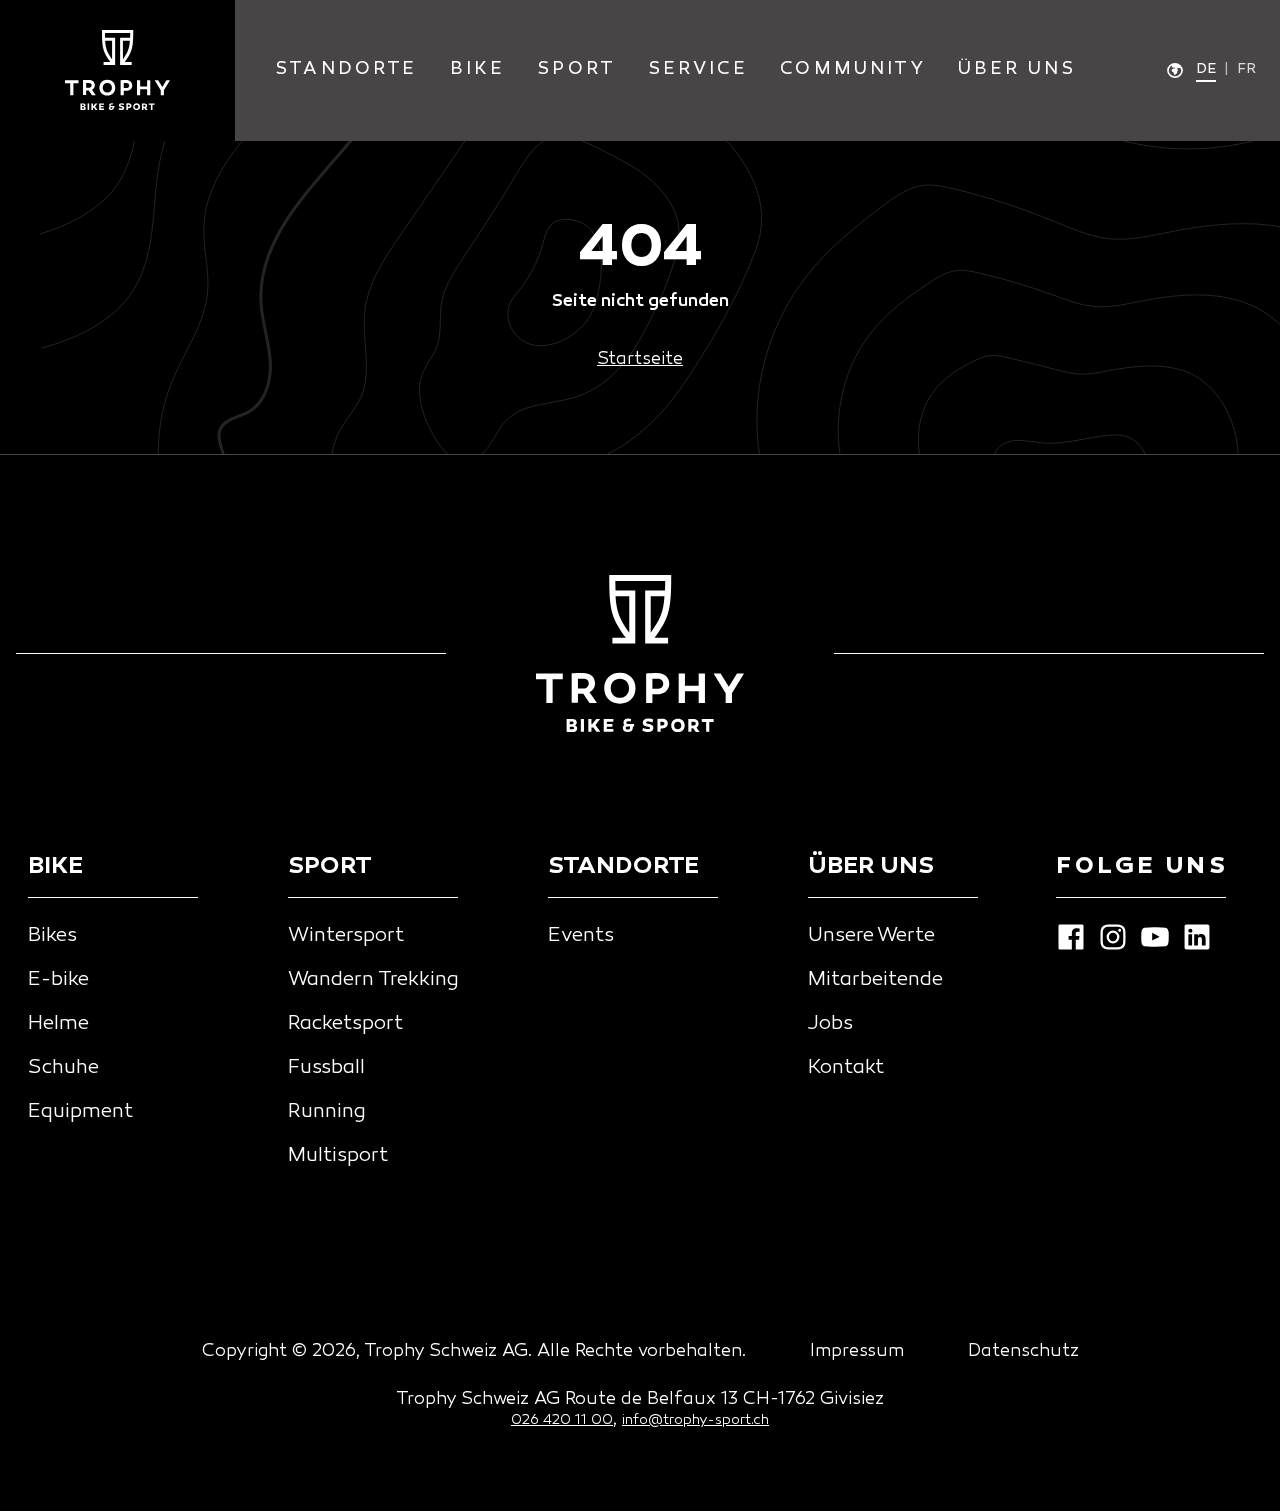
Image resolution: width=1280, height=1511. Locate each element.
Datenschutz (1023, 1351)
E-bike (58, 980)
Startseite (640, 359)
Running (327, 1112)
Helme (58, 1024)
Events (581, 936)
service (698, 69)
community (853, 69)
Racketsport (345, 1024)
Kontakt (846, 1068)
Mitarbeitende (875, 980)
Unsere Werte (871, 936)
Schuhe (63, 1068)
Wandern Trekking (373, 980)
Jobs (830, 1024)
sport (576, 69)
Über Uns (1017, 69)
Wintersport (346, 936)
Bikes (52, 936)
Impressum (857, 1351)
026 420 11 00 (562, 1420)
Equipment (80, 1112)
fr (1246, 69)
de (1206, 69)
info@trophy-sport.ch (695, 1420)
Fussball (326, 1068)
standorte (346, 69)
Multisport (338, 1156)
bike (478, 69)
